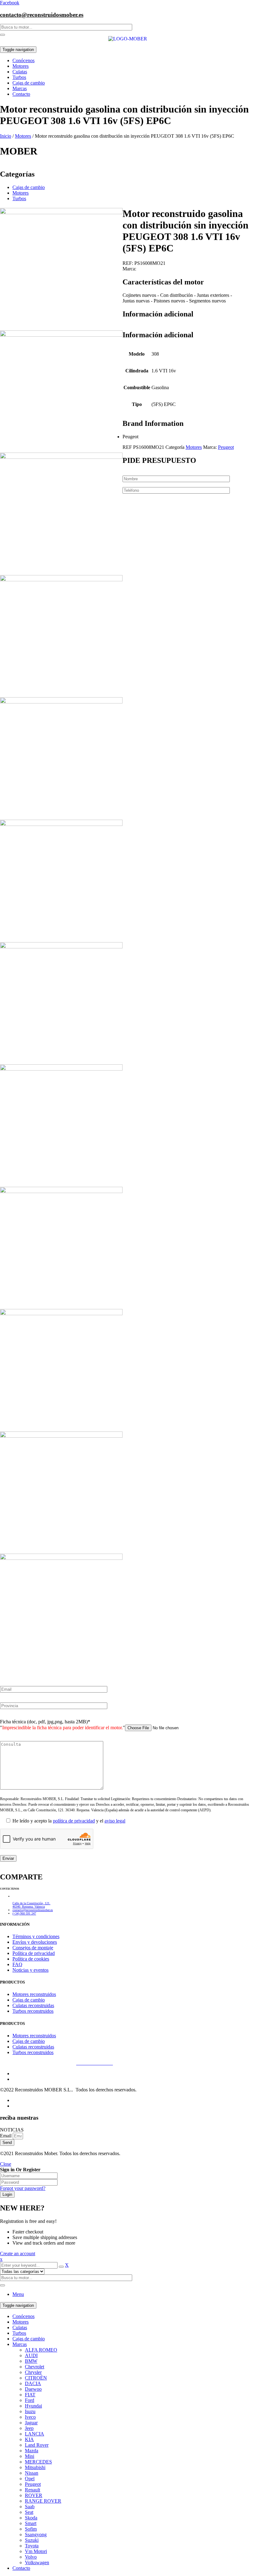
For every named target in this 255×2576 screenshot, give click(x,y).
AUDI (31, 2355)
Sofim (31, 2529)
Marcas (20, 2344)
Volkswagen (37, 2562)
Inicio (6, 136)
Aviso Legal (12, 2063)
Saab (30, 2507)
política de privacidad (74, 1821)
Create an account (18, 2253)
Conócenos (23, 2316)
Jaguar (31, 2423)
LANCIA (35, 2434)
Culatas (20, 2327)
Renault (32, 2490)
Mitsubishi (35, 2467)
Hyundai (33, 2406)
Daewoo (33, 2389)
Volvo (31, 2557)
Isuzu (30, 2411)
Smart (31, 2523)
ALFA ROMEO (41, 2350)
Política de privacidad (49, 2063)
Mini (30, 2456)
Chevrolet (35, 2367)
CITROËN (36, 2378)
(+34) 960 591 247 (24, 1913)
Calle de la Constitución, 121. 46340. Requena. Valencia (31, 1905)
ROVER (34, 2495)
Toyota (32, 2546)
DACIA (33, 2383)
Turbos (19, 198)
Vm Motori (36, 2551)
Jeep (29, 2428)
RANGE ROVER (43, 2501)
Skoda (31, 2518)
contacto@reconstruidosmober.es (42, 15)
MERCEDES (38, 2462)
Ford (30, 2400)
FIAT (30, 2395)
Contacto (21, 2568)
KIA (29, 2439)
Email (6, 2136)
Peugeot (226, 447)
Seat (29, 2512)
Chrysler (33, 2372)
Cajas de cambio (29, 187)
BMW (31, 2361)
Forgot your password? (23, 2188)
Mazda (32, 2451)
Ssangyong (36, 2535)
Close (6, 2164)
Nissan (32, 2473)
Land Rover (37, 2445)
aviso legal (115, 1821)
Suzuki (32, 2540)
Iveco (30, 2417)
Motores (23, 136)
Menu (18, 2294)
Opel (30, 2479)
